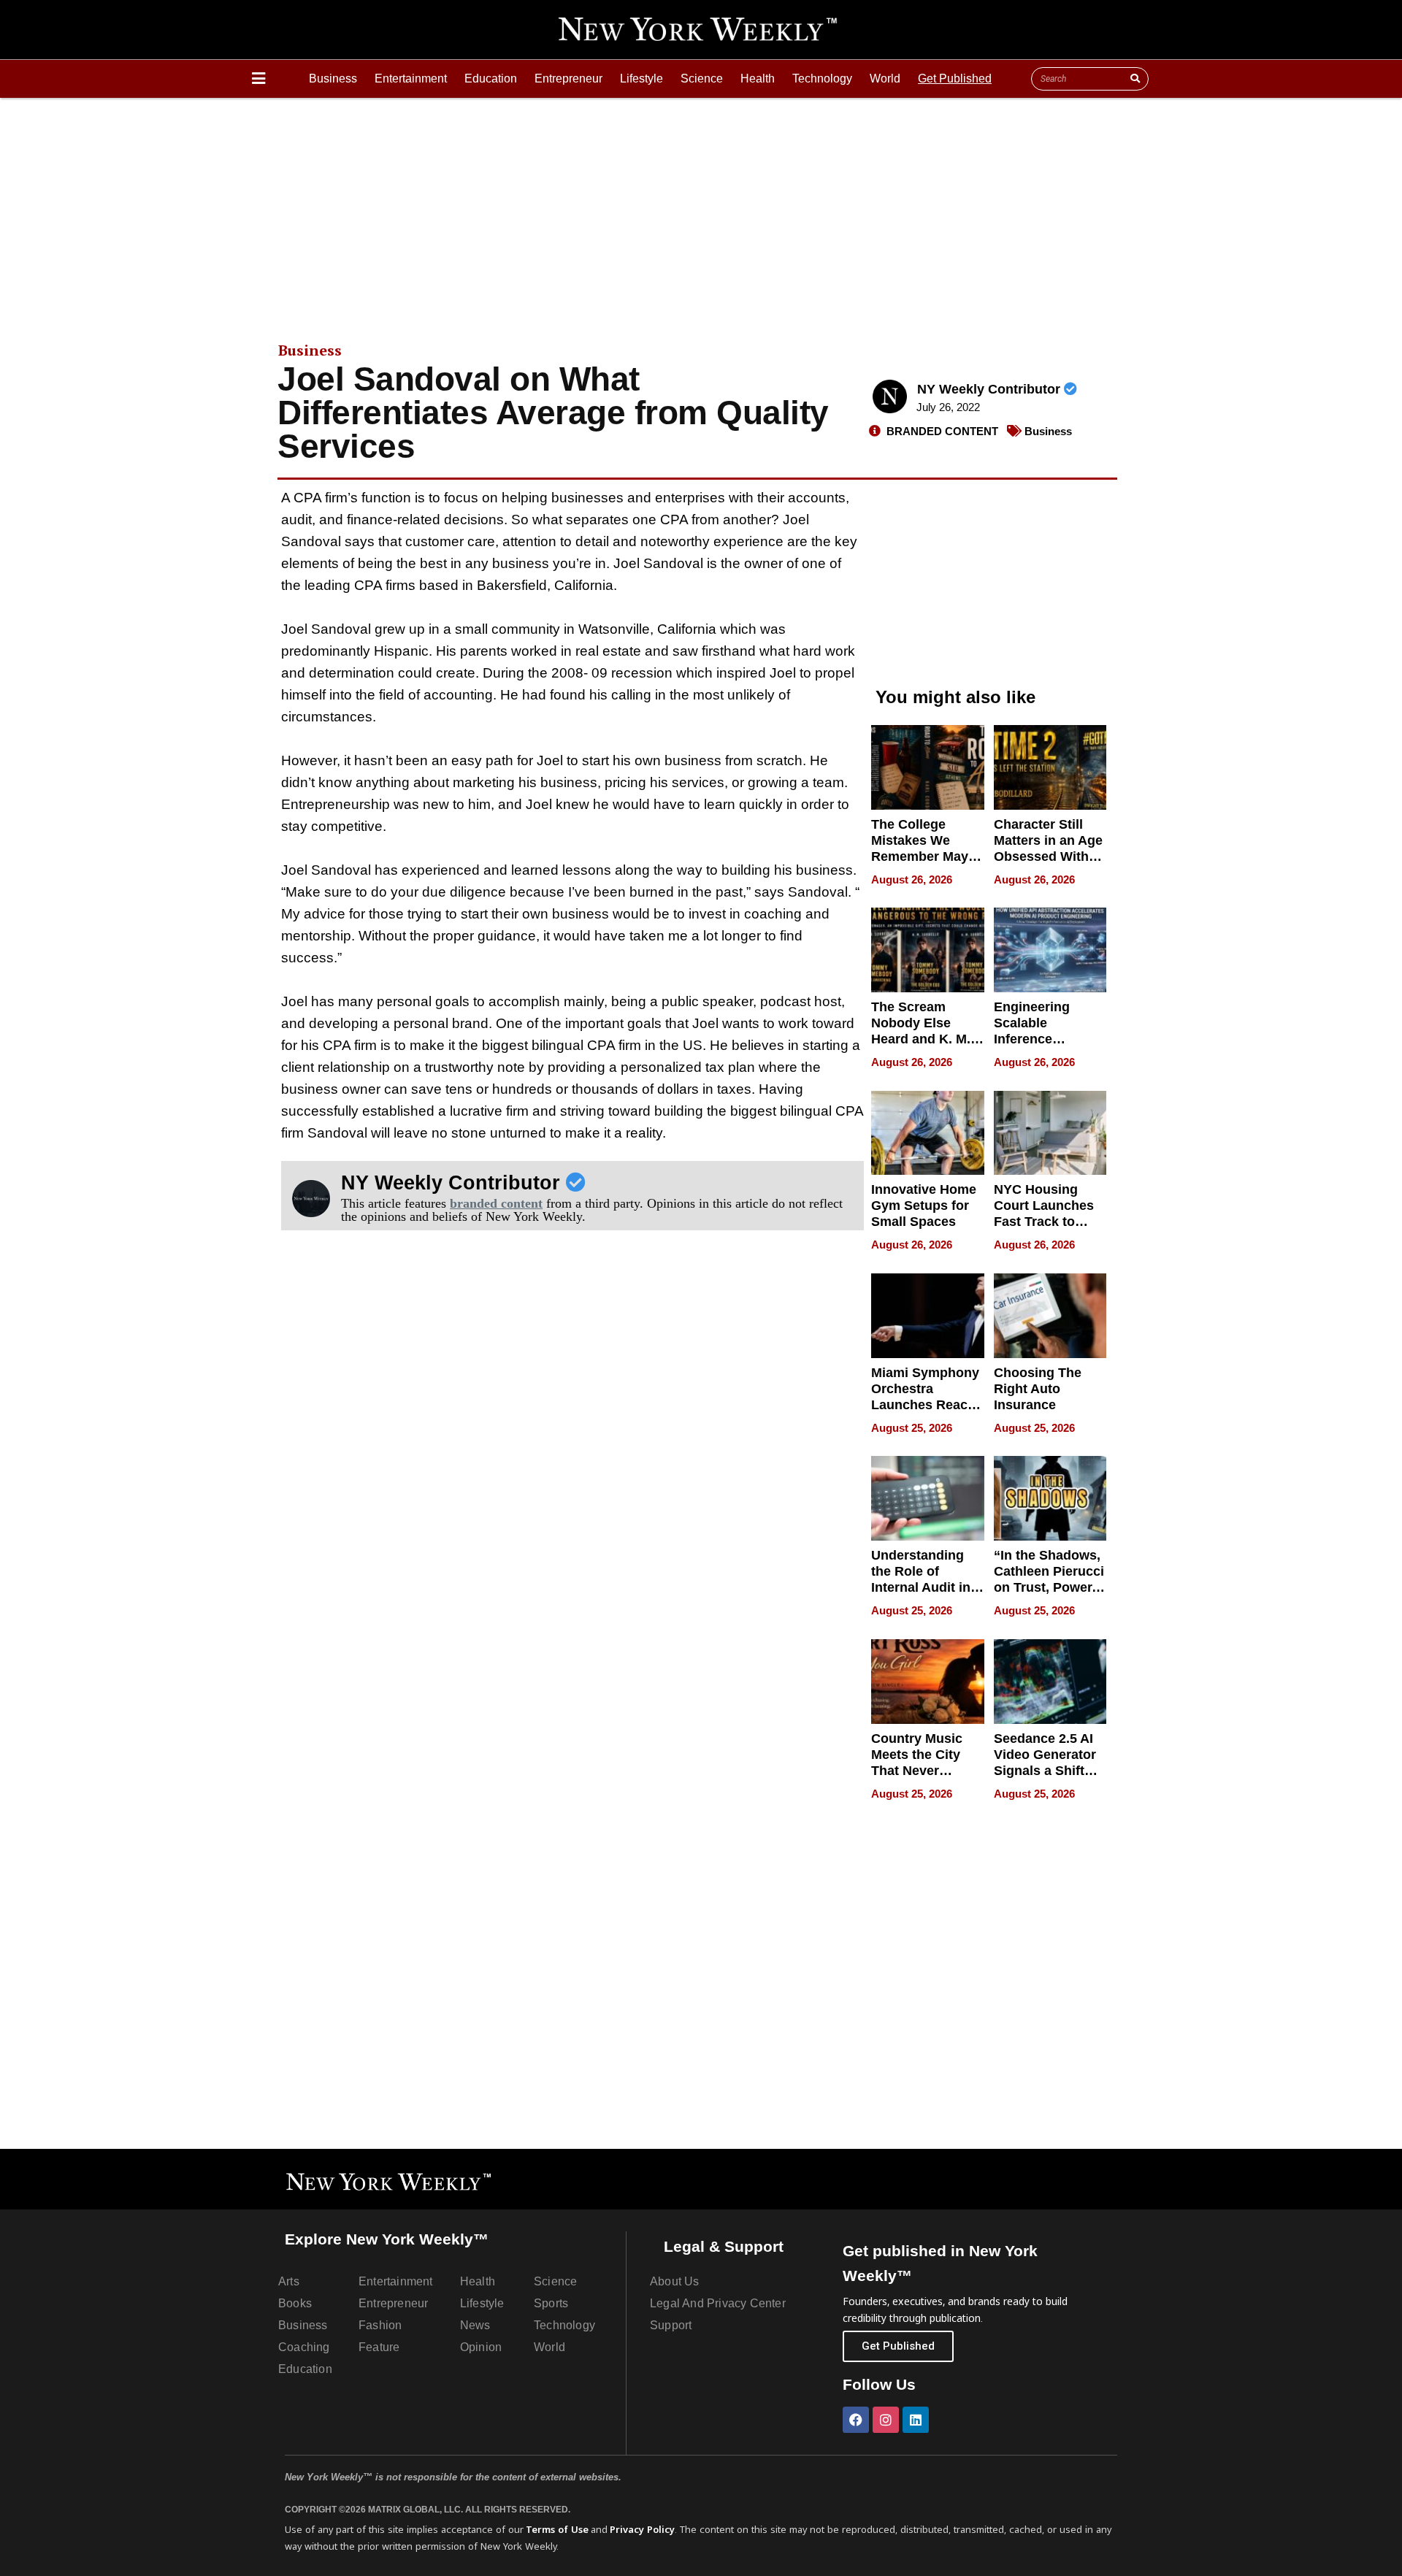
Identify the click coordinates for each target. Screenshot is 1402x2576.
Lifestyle (641, 78)
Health (758, 78)
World (885, 78)
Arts (289, 2281)
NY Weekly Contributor (991, 389)
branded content (496, 1203)
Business (333, 78)
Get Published (955, 78)
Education (491, 78)
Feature (379, 2347)
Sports (551, 2303)
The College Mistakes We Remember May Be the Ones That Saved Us (925, 856)
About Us (675, 2281)
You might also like (955, 697)
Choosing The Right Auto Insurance (1038, 1389)
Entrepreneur (568, 78)
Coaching (304, 2347)
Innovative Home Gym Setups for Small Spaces (924, 1205)
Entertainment (411, 78)
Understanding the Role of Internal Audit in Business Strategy (921, 1587)
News (475, 2325)
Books (295, 2303)
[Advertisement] (701, 207)
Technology (822, 78)
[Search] (1135, 79)
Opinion (481, 2347)
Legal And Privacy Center (718, 2303)
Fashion (380, 2325)
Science (702, 78)
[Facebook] (856, 2420)
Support (671, 2325)
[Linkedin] (916, 2420)
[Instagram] (886, 2420)
